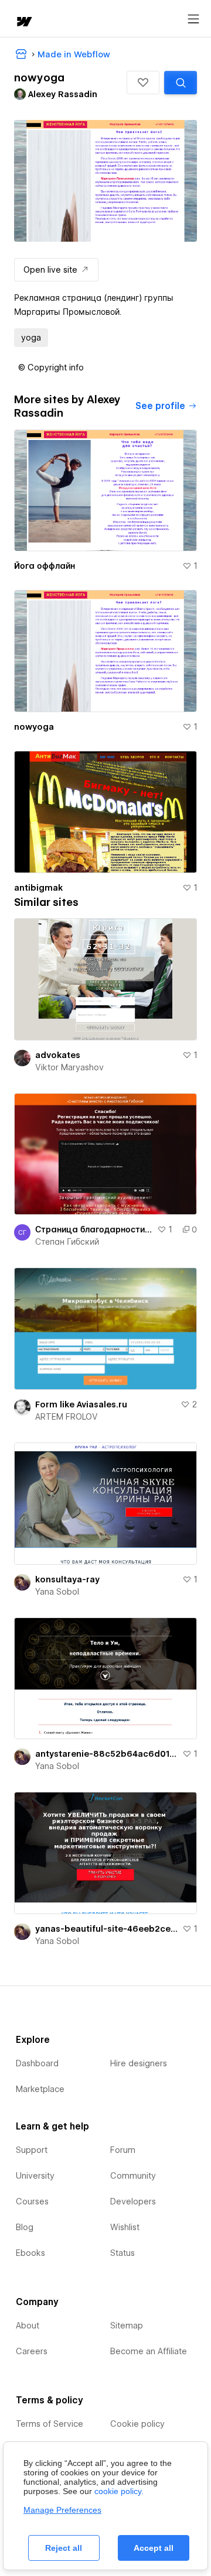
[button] (143, 83)
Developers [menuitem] (133, 2201)
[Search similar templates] (181, 83)
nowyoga (34, 727)
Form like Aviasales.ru (81, 1404)
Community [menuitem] (133, 2176)
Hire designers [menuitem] (139, 2063)
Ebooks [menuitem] (30, 2253)
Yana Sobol (57, 1592)
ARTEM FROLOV (67, 1417)
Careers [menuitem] (32, 2351)
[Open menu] (193, 19)
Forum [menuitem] (123, 2150)
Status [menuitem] (122, 2253)
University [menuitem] (35, 2176)
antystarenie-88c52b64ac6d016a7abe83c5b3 (106, 1754)
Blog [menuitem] (25, 2227)
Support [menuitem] (32, 2150)
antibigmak (38, 888)
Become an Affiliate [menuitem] (149, 2351)
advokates (58, 1055)
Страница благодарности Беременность (94, 1229)
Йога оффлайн (45, 566)
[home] (23, 23)
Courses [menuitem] (32, 2201)
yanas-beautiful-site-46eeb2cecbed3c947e (106, 1929)
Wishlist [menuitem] (125, 2227)
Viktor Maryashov (69, 1067)
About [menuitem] (28, 2326)
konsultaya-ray (67, 1579)
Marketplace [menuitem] (40, 2089)
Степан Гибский (67, 1242)
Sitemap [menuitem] (127, 2326)
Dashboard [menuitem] (37, 2063)
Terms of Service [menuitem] (50, 2424)
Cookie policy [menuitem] (137, 2424)
